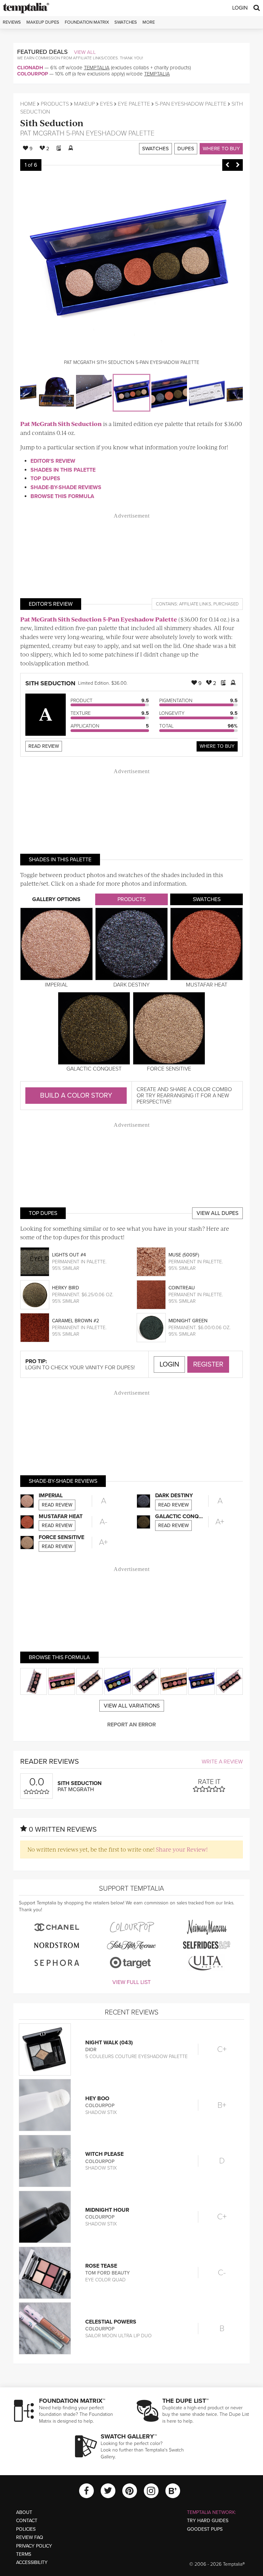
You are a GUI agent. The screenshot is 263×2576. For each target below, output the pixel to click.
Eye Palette (134, 104)
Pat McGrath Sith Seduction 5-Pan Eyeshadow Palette (99, 619)
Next (238, 165)
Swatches (126, 22)
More (149, 22)
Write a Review (222, 1762)
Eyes (106, 104)
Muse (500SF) (184, 1255)
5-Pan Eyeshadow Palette (191, 104)
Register (208, 1364)
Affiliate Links (195, 604)
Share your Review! (182, 1849)
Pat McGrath (42, 133)
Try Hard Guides (208, 2521)
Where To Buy (217, 746)
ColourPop (33, 74)
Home (28, 104)
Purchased (226, 604)
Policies (26, 2529)
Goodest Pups (205, 2529)
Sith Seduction (52, 123)
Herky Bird (66, 1288)
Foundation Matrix (87, 22)
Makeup (84, 104)
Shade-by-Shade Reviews (66, 487)
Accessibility (32, 2562)
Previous (227, 165)
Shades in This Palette (63, 470)
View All (85, 52)
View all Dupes (217, 1213)
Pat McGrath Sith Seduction (61, 424)
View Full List (131, 1982)
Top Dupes (45, 478)
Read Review (44, 746)
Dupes (186, 149)
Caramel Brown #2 (76, 1321)
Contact (27, 2521)
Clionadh (30, 68)
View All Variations (132, 1706)
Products (55, 104)
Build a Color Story (76, 1096)
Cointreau (182, 1288)
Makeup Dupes (43, 22)
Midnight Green (188, 1321)
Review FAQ (30, 2537)
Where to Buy (221, 149)
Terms (24, 2554)
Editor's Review (53, 461)
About (24, 2512)
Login (240, 8)
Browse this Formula (62, 496)
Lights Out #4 (69, 1255)
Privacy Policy (34, 2546)
